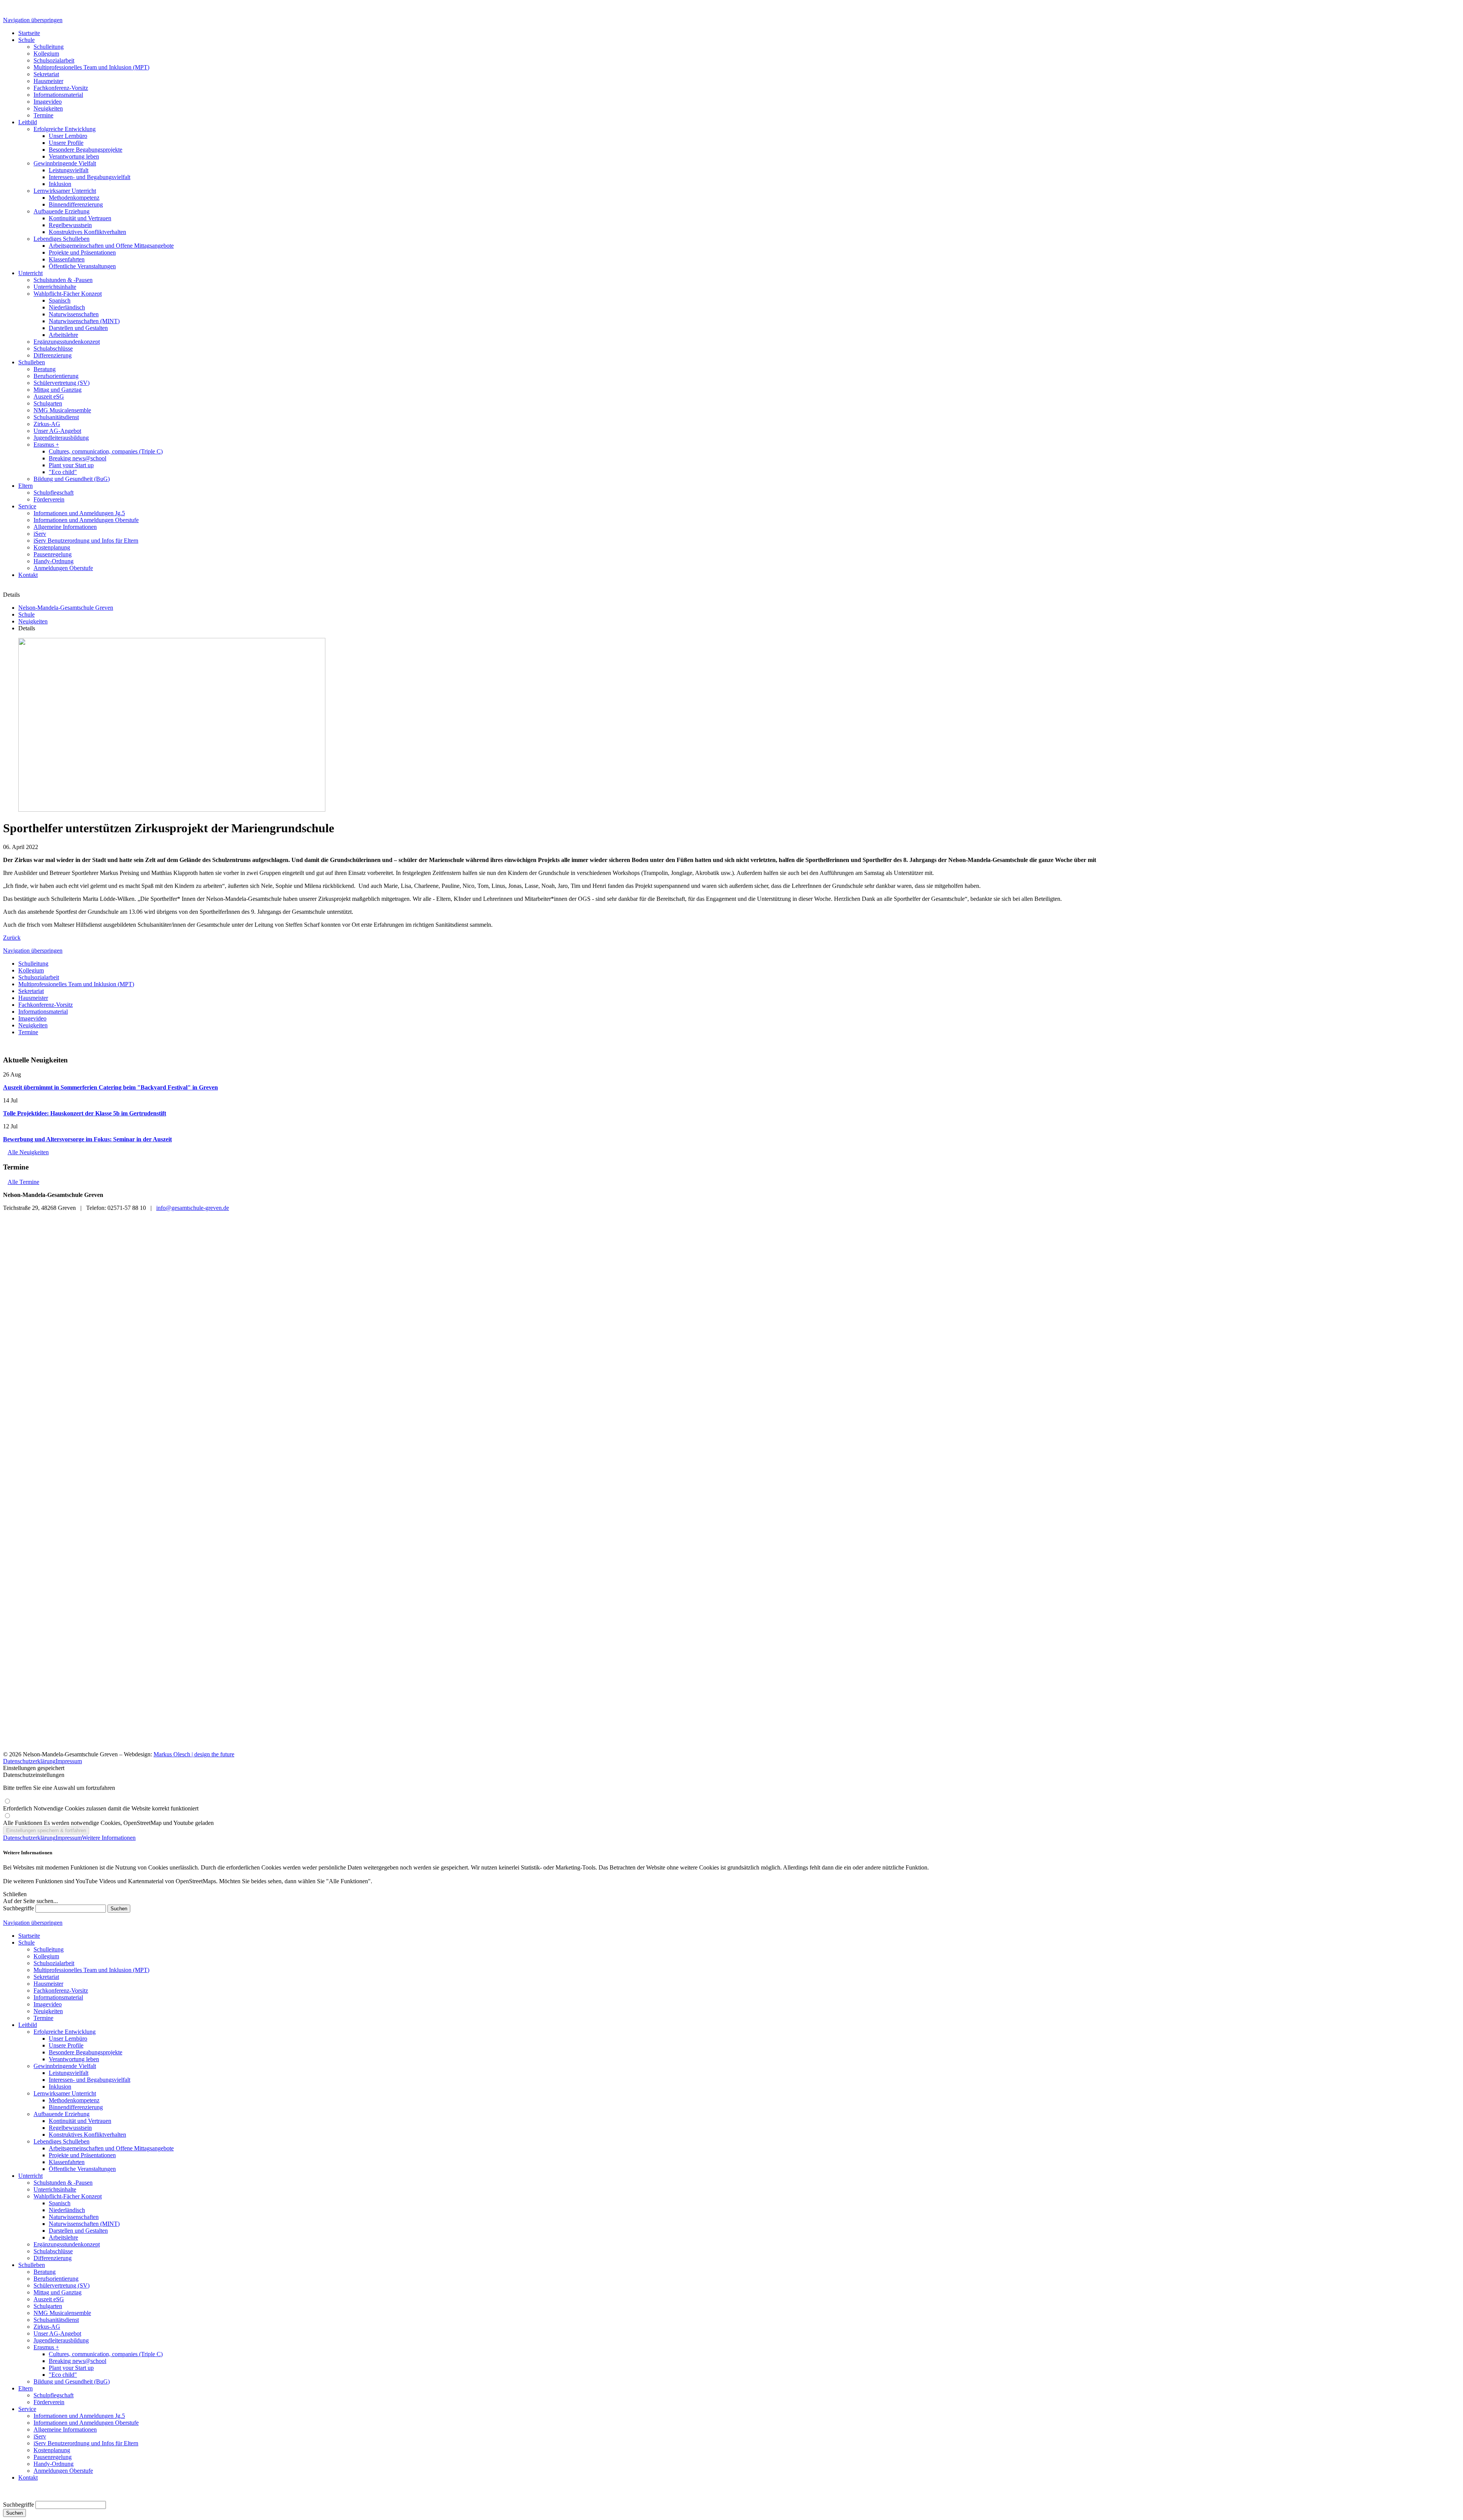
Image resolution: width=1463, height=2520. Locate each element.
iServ (40, 2436)
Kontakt (28, 2478)
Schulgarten (48, 2306)
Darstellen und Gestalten (78, 2231)
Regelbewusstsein (70, 2128)
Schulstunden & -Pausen (63, 2183)
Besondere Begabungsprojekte (86, 2052)
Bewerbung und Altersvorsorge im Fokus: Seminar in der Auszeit (87, 1139)
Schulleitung (33, 964)
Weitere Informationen (109, 1838)
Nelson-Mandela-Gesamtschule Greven (66, 608)
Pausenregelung (53, 2457)
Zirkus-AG (47, 2327)
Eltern (26, 2388)
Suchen (14, 2513)
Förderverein (49, 2402)
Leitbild (28, 2025)
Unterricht (30, 2176)
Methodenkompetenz (74, 2100)
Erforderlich (101, 1808)
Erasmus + (46, 2347)
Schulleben (32, 2265)
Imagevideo (32, 1018)
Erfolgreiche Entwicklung (65, 2032)
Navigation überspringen (33, 20)
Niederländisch (67, 2210)
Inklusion (60, 2087)
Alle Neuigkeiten (28, 1152)
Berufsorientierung (56, 2279)
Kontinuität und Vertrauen (80, 2121)
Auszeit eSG (49, 2299)
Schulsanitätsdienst (56, 2320)
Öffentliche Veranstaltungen (82, 2169)
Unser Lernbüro (68, 2039)
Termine (28, 1032)
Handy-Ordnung (54, 2464)
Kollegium (31, 970)
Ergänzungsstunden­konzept (67, 2244)
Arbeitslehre (63, 2237)
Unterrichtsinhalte (55, 2189)
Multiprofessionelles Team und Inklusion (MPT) (76, 984)
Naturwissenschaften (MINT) (84, 2224)
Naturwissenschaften (74, 2217)
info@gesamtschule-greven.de (193, 1208)
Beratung (45, 2272)
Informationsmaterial (43, 1012)
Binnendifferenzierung (76, 2107)
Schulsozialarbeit (39, 977)
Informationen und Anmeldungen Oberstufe (86, 2423)
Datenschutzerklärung (29, 1761)
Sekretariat (31, 991)
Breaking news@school (78, 2361)
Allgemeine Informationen (65, 2429)
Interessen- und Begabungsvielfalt (90, 2080)
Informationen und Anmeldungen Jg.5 (79, 2416)
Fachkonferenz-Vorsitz (46, 1005)
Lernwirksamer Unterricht (65, 2093)
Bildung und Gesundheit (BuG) (72, 2381)
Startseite (29, 1936)
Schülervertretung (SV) (62, 2285)
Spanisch (60, 2203)
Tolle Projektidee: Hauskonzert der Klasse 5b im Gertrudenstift (85, 1113)
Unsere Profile (66, 2045)
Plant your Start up (71, 2368)
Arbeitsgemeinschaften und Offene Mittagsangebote (111, 2148)
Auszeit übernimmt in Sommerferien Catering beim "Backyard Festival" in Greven (110, 1087)
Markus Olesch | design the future (194, 1754)
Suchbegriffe (18, 1908)
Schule (26, 614)
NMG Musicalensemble (62, 2313)
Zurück (12, 938)
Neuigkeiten (33, 621)
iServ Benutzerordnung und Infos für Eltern (86, 2443)
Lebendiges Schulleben (62, 2141)
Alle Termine (23, 1182)
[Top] (5, 2497)
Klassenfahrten (67, 2162)
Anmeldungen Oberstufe (63, 2471)
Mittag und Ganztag (58, 2292)
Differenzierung (53, 2258)
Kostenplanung (52, 2450)
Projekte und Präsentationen (82, 2155)
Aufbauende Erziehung (62, 2114)
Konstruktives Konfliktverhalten (87, 2135)
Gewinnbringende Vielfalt (65, 2066)
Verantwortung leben (74, 2059)
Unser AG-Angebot (57, 2333)
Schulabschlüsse (53, 2251)
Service (27, 2409)
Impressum (69, 1761)
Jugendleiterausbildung (61, 2340)
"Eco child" (63, 2375)
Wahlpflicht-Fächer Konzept (68, 2196)
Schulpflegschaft (54, 2395)
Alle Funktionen (108, 1823)
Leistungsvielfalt (69, 2073)
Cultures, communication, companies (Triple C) (106, 2354)
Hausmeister (33, 998)
